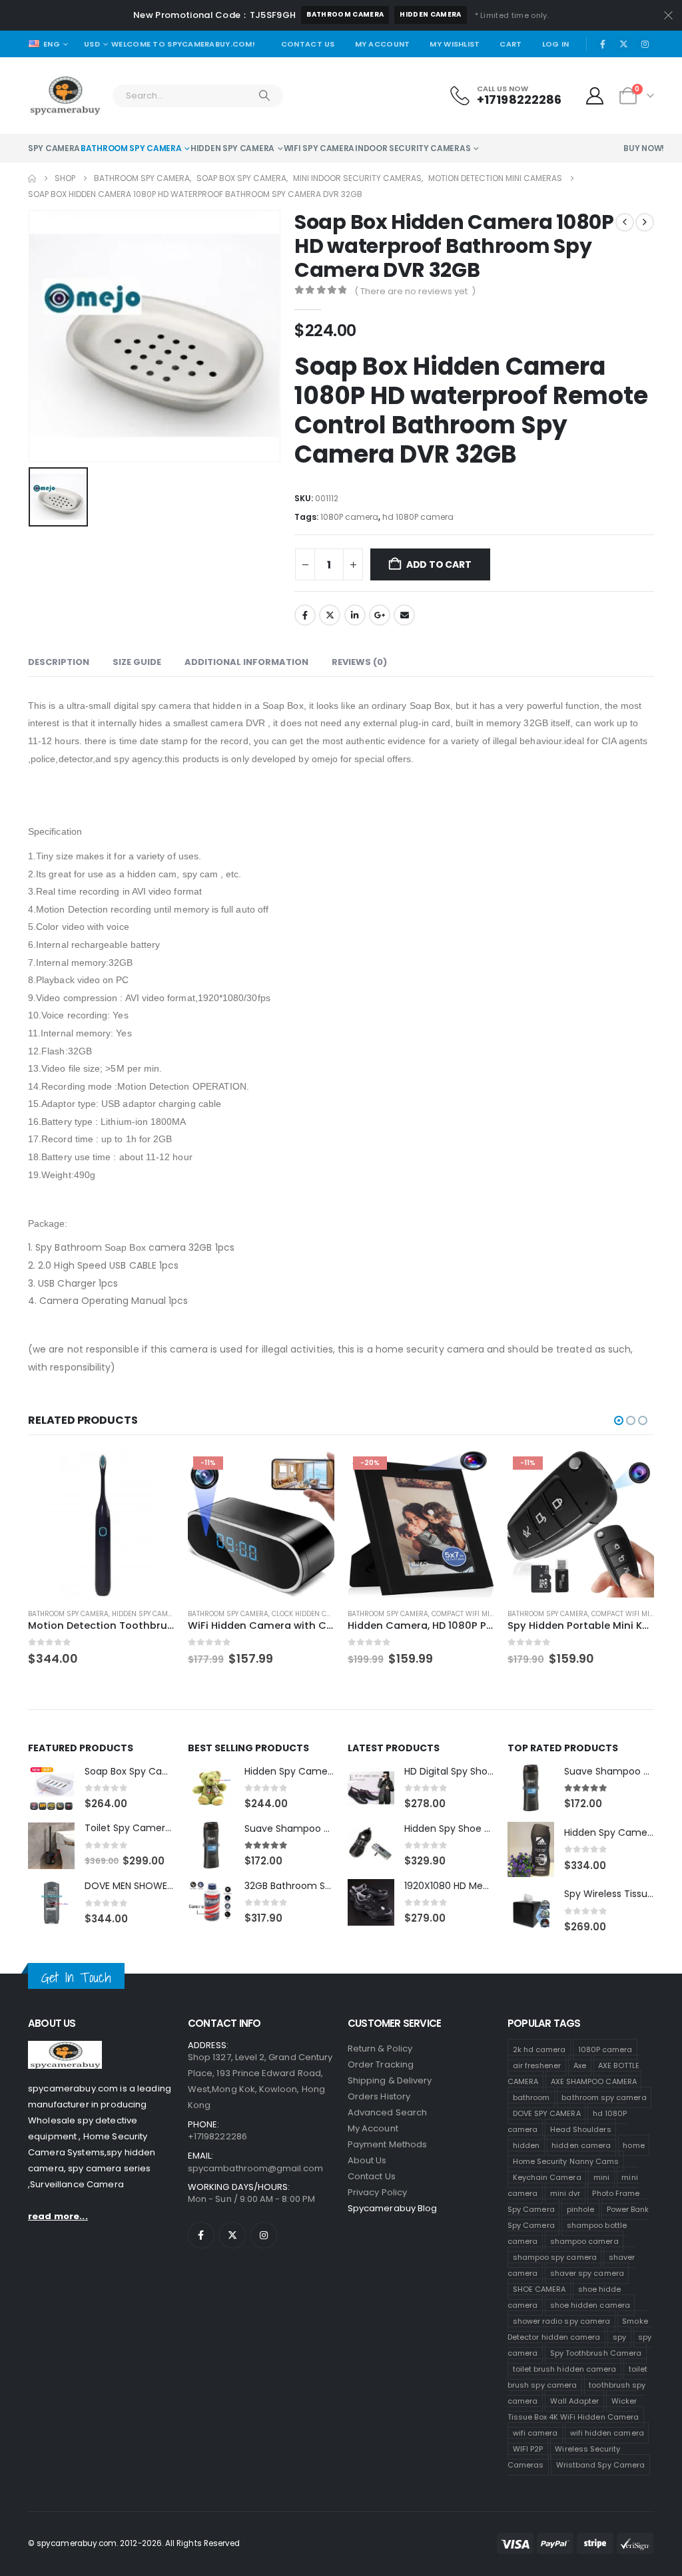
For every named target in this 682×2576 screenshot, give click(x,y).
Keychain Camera (547, 2177)
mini (601, 2177)
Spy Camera (54, 148)
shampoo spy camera (555, 2257)
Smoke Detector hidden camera (578, 2329)
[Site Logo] (65, 96)
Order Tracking (381, 2064)
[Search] (264, 96)
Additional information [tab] (246, 662)
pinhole (580, 2209)
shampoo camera (584, 2241)
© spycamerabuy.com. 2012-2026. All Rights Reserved (134, 2543)
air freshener (537, 2065)
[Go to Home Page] (32, 178)
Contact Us (308, 44)
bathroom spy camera (604, 2097)
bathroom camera (345, 14)
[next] (645, 222)
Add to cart (439, 564)
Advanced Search (387, 2112)
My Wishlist (455, 44)
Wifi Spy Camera (319, 148)
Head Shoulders (581, 2129)
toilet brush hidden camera (565, 2369)
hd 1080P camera (418, 517)
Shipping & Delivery (390, 2080)
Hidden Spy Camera (232, 148)
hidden (526, 2145)
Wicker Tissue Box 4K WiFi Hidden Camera (573, 2409)
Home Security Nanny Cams (566, 2161)
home (633, 2145)
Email (404, 615)
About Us (367, 2160)
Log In (556, 44)
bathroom (531, 2097)
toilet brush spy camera (577, 2377)
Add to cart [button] (153, 1473)
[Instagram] (645, 44)
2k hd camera (539, 2049)
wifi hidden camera (607, 2433)
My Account (383, 44)
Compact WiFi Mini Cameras (322, 1614)
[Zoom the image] (65, 2048)
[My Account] (595, 96)
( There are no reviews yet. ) (415, 291)
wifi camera (535, 2433)
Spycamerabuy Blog (392, 2208)
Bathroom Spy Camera (131, 148)
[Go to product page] (581, 1524)
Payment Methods (387, 2144)
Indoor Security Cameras (413, 148)
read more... (58, 2216)
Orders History (379, 2096)
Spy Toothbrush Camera (596, 2353)
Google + (380, 615)
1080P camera (349, 517)
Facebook (305, 615)
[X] (624, 44)
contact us (372, 2176)
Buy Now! (644, 148)
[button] (619, 1420)
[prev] (625, 222)
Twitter (330, 615)
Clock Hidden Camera (151, 1614)
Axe (580, 2065)
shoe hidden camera (590, 2305)
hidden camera (430, 14)
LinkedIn (355, 615)
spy (619, 2337)
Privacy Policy (377, 2192)
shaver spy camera (587, 2273)
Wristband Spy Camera (600, 2465)
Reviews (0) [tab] (359, 662)
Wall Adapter (575, 2401)
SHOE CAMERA (539, 2289)
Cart (511, 44)
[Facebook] (603, 44)
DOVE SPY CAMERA (547, 2113)
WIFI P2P (528, 2449)
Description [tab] (59, 662)
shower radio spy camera (562, 2321)
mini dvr (565, 2193)
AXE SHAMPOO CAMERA (594, 2081)
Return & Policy (380, 2048)
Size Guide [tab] (137, 662)
